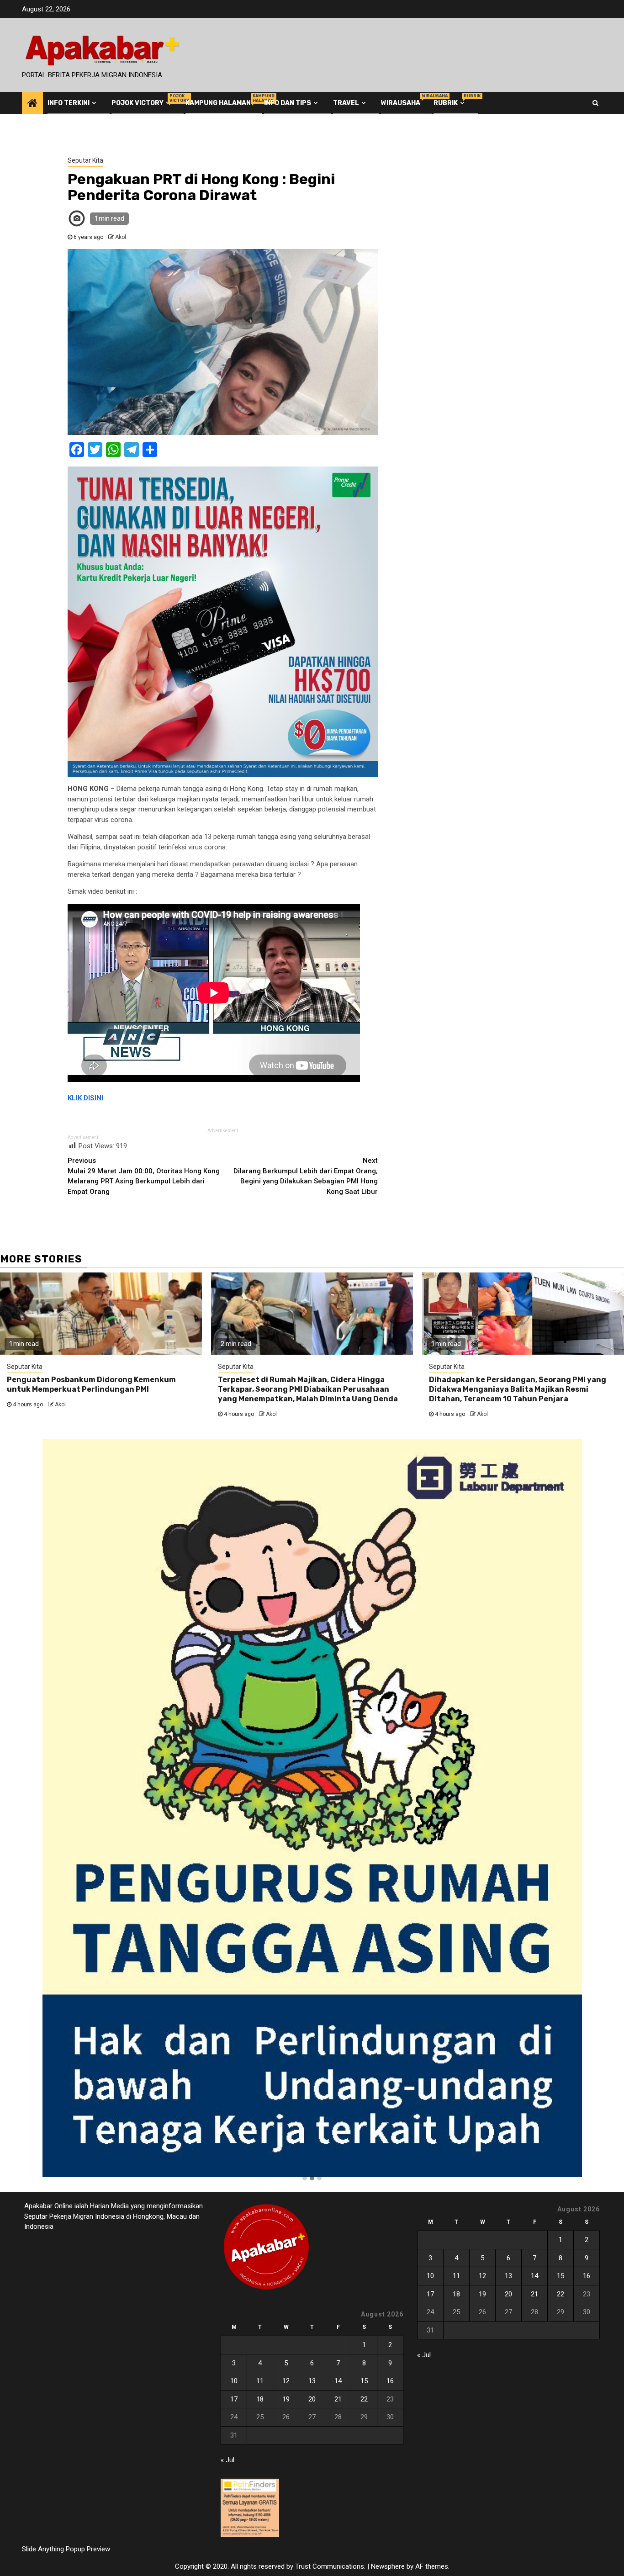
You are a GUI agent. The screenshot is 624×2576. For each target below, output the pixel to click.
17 (234, 2399)
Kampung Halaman (218, 103)
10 (234, 2381)
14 (338, 2381)
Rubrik (450, 103)
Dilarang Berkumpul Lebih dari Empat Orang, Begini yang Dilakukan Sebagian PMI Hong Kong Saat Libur (306, 1176)
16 (390, 2381)
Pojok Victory (142, 103)
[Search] (595, 103)
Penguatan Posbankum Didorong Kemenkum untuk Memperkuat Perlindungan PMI (91, 1384)
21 (338, 2399)
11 (260, 2381)
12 (286, 2381)
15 (364, 2381)
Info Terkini (69, 103)
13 (312, 2381)
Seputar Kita (85, 160)
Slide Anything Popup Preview (66, 2549)
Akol (121, 237)
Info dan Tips (288, 103)
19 (286, 2399)
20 (312, 2399)
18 (260, 2399)
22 (364, 2399)
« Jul (227, 2460)
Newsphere (388, 2566)
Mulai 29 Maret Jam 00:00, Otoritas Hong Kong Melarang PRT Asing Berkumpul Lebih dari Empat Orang (144, 1176)
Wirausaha (401, 103)
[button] (305, 2178)
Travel (346, 103)
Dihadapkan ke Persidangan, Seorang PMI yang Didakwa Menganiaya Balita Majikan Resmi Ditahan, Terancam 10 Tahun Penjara (518, 1389)
